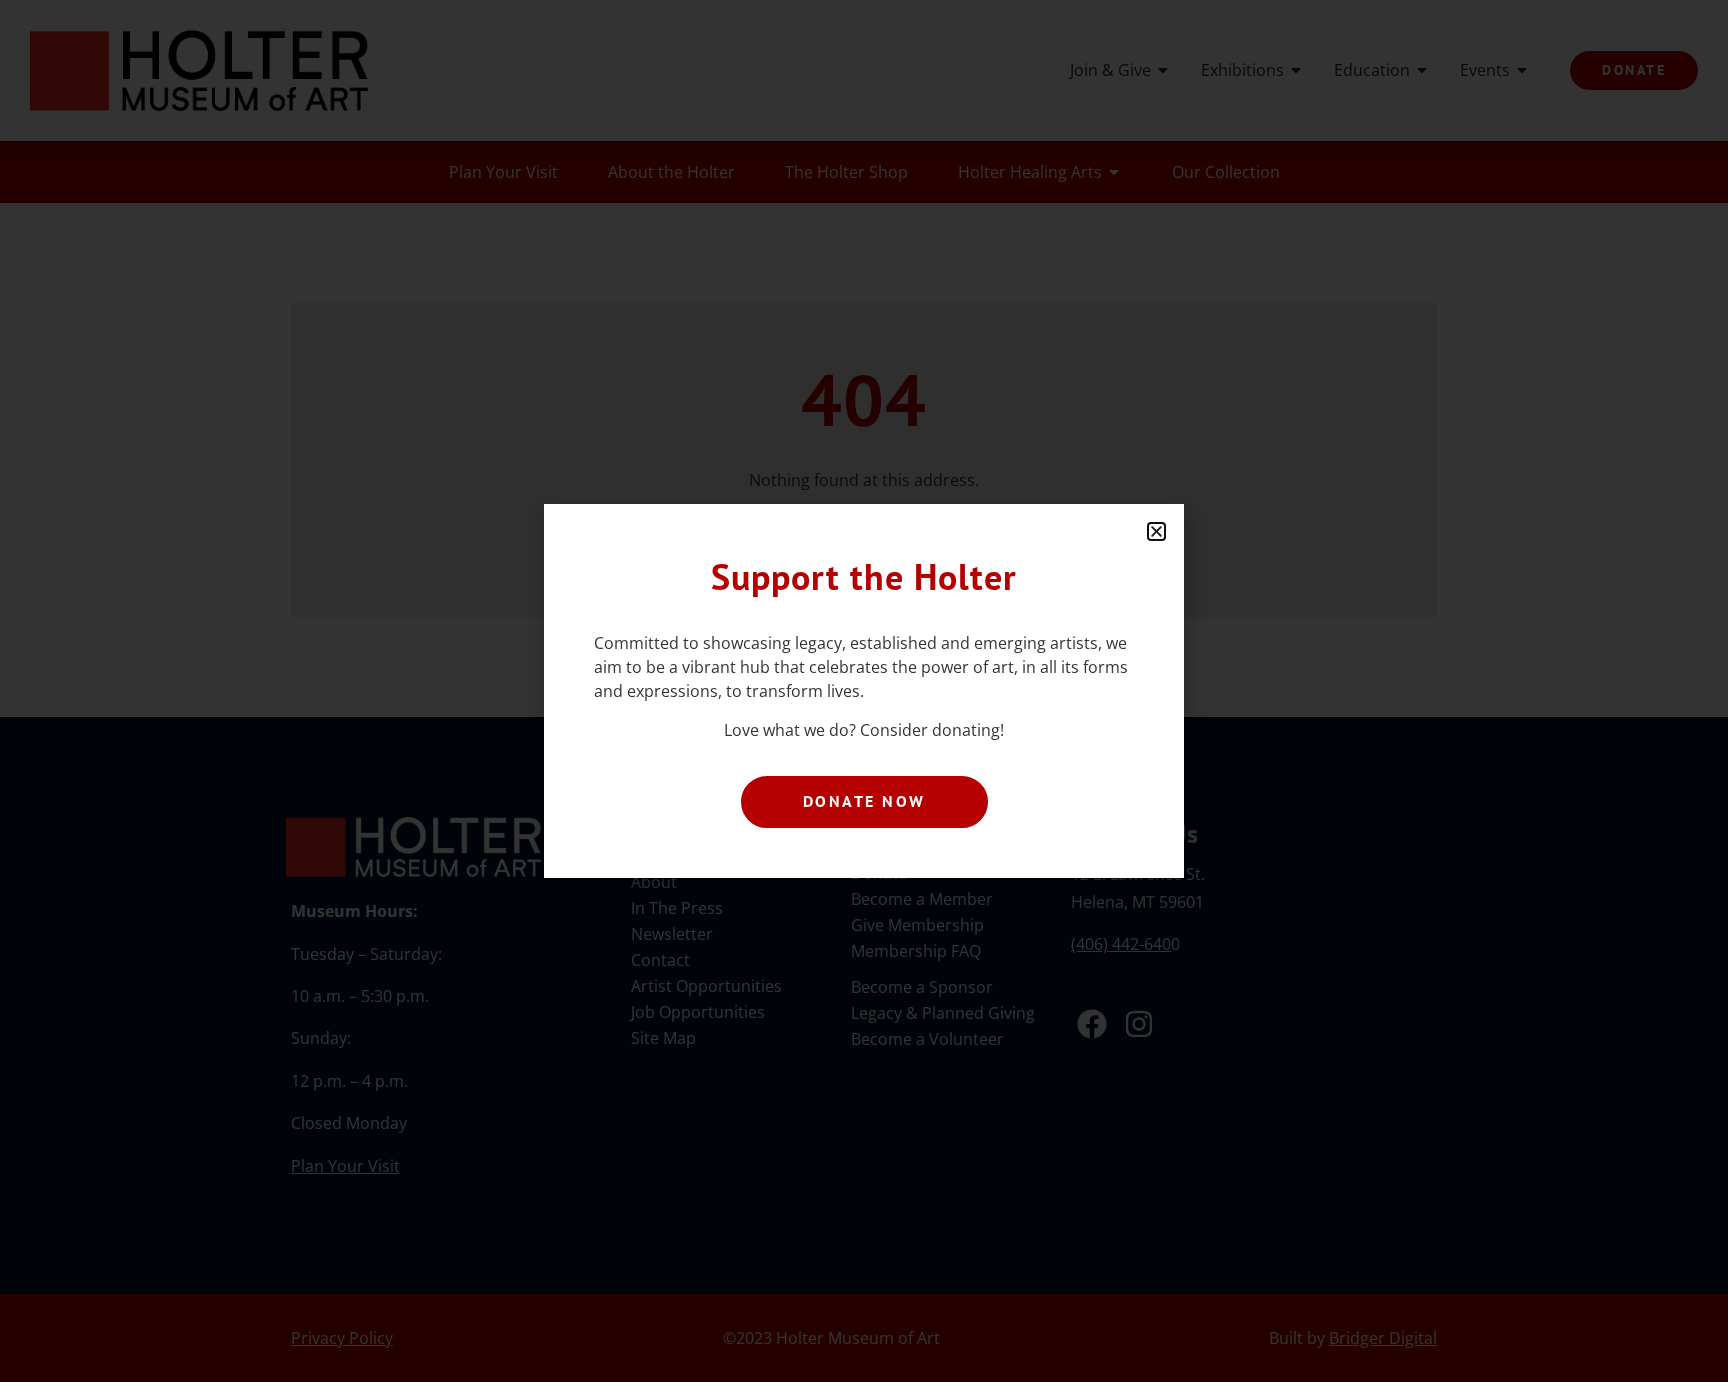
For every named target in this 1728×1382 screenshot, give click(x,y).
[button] (1156, 531)
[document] (864, 691)
